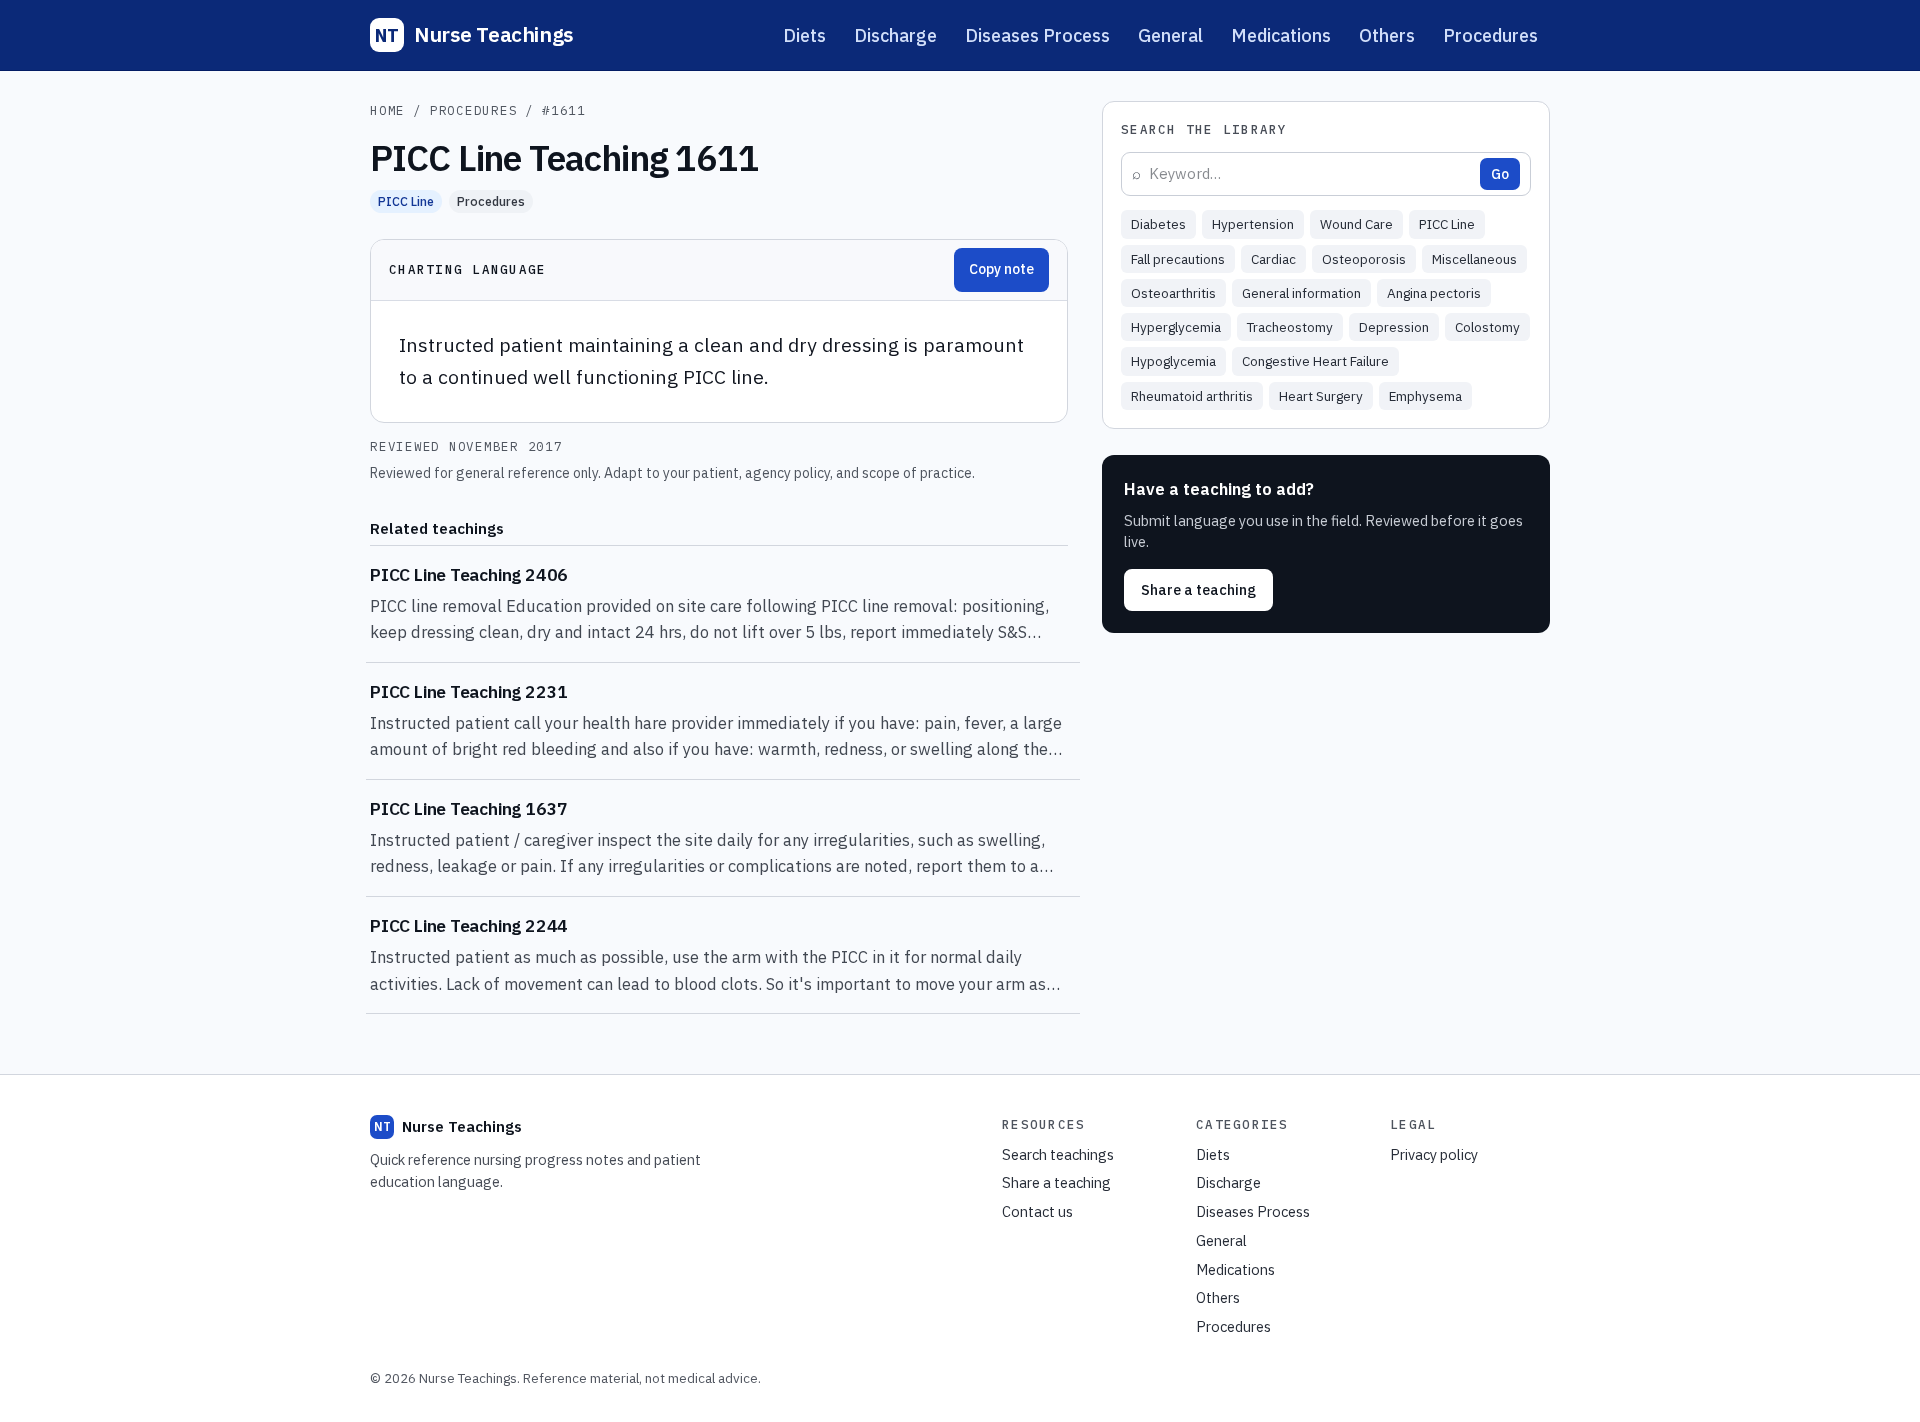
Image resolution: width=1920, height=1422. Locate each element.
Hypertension (1253, 224)
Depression (1394, 327)
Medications (1281, 35)
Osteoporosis (1364, 259)
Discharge (895, 35)
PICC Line (406, 201)
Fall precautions (1178, 259)
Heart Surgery (1321, 396)
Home (387, 110)
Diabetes (1158, 224)
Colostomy (1487, 327)
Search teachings (1058, 1154)
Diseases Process (1037, 35)
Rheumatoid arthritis (1192, 396)
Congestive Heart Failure (1315, 361)
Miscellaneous (1474, 259)
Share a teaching (1198, 589)
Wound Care (1356, 224)
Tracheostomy (1290, 327)
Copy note (1001, 269)
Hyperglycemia (1176, 327)
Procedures (1490, 35)
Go (1500, 174)
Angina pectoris (1434, 293)
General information (1301, 293)
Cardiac (1273, 259)
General (1170, 35)
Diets (804, 35)
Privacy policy (1434, 1154)
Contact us (1037, 1211)
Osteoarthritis (1173, 293)
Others (1387, 35)
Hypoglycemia (1173, 361)
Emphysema (1425, 396)
